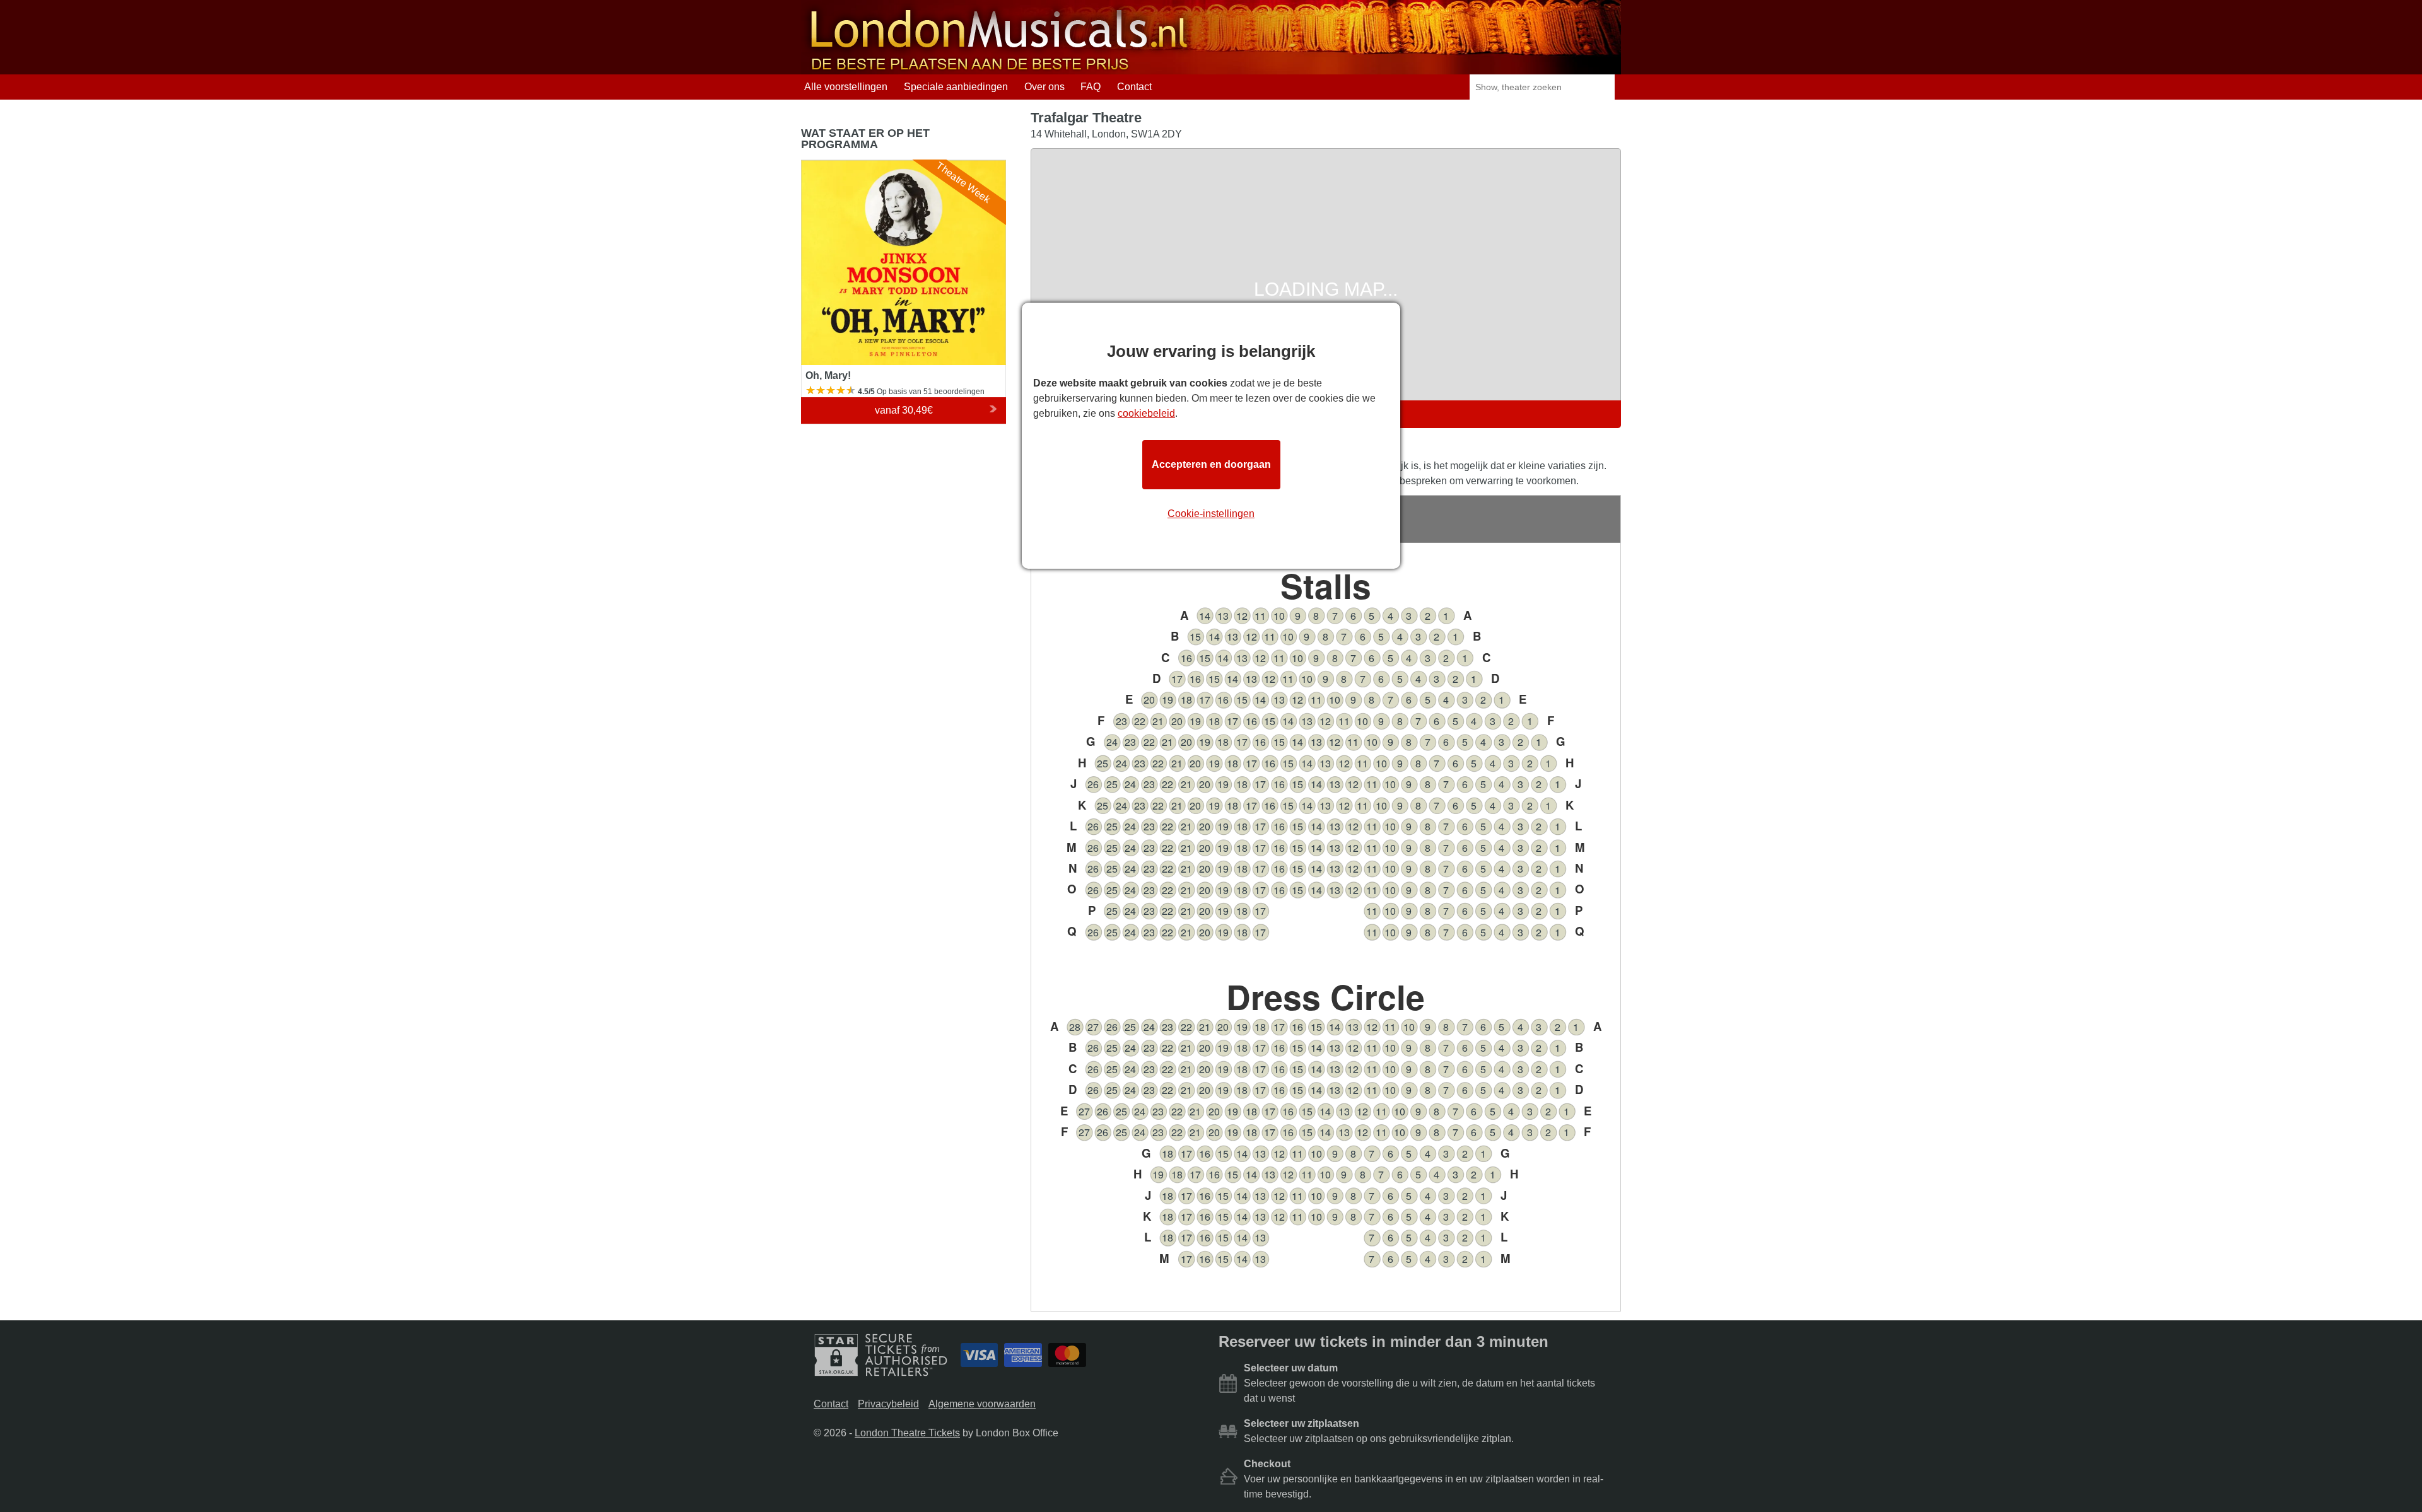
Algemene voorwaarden (982, 1404)
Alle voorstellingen (846, 87)
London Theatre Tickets (907, 1433)
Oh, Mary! (823, 166)
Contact (1134, 87)
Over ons (1044, 87)
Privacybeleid (888, 1404)
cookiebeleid (1146, 413)
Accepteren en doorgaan (1211, 464)
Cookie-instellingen (1211, 514)
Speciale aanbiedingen (956, 87)
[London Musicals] (999, 68)
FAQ (1091, 87)
